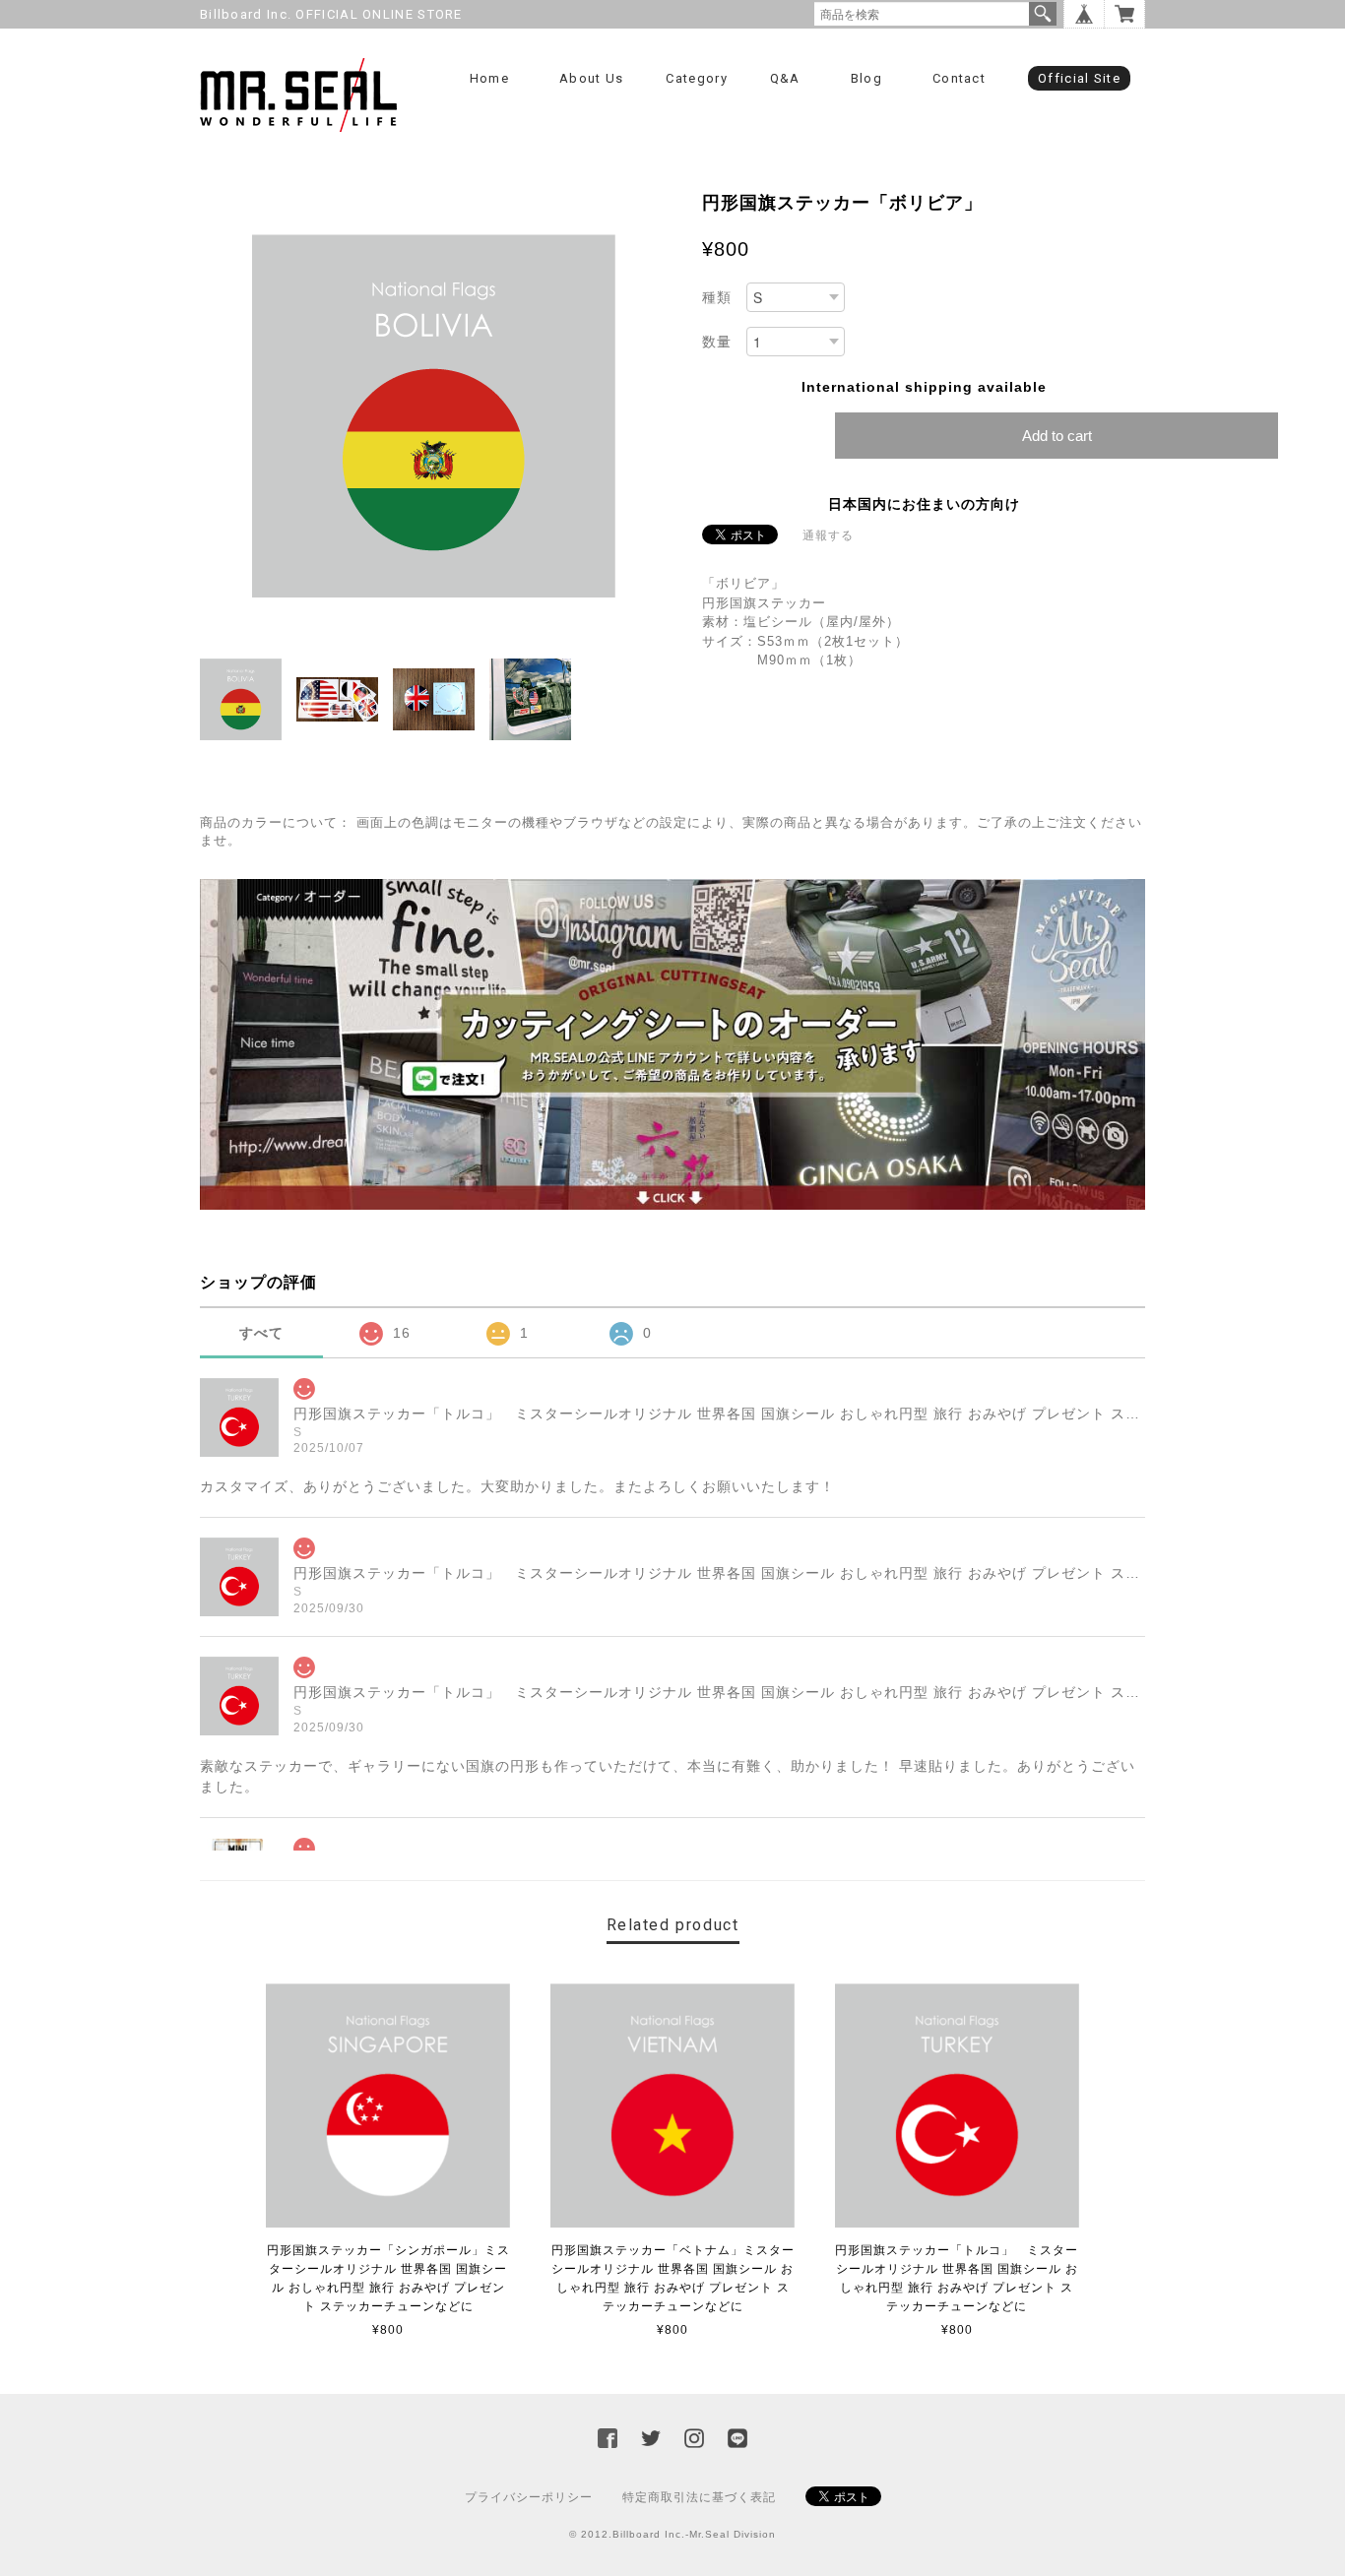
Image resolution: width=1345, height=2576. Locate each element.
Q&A (785, 78)
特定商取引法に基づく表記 (699, 2497)
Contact (959, 78)
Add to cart (1057, 436)
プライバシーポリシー (529, 2497)
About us (591, 78)
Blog (866, 78)
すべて (261, 1333)
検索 (1043, 14)
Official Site (1079, 78)
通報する (828, 535)
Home (489, 78)
